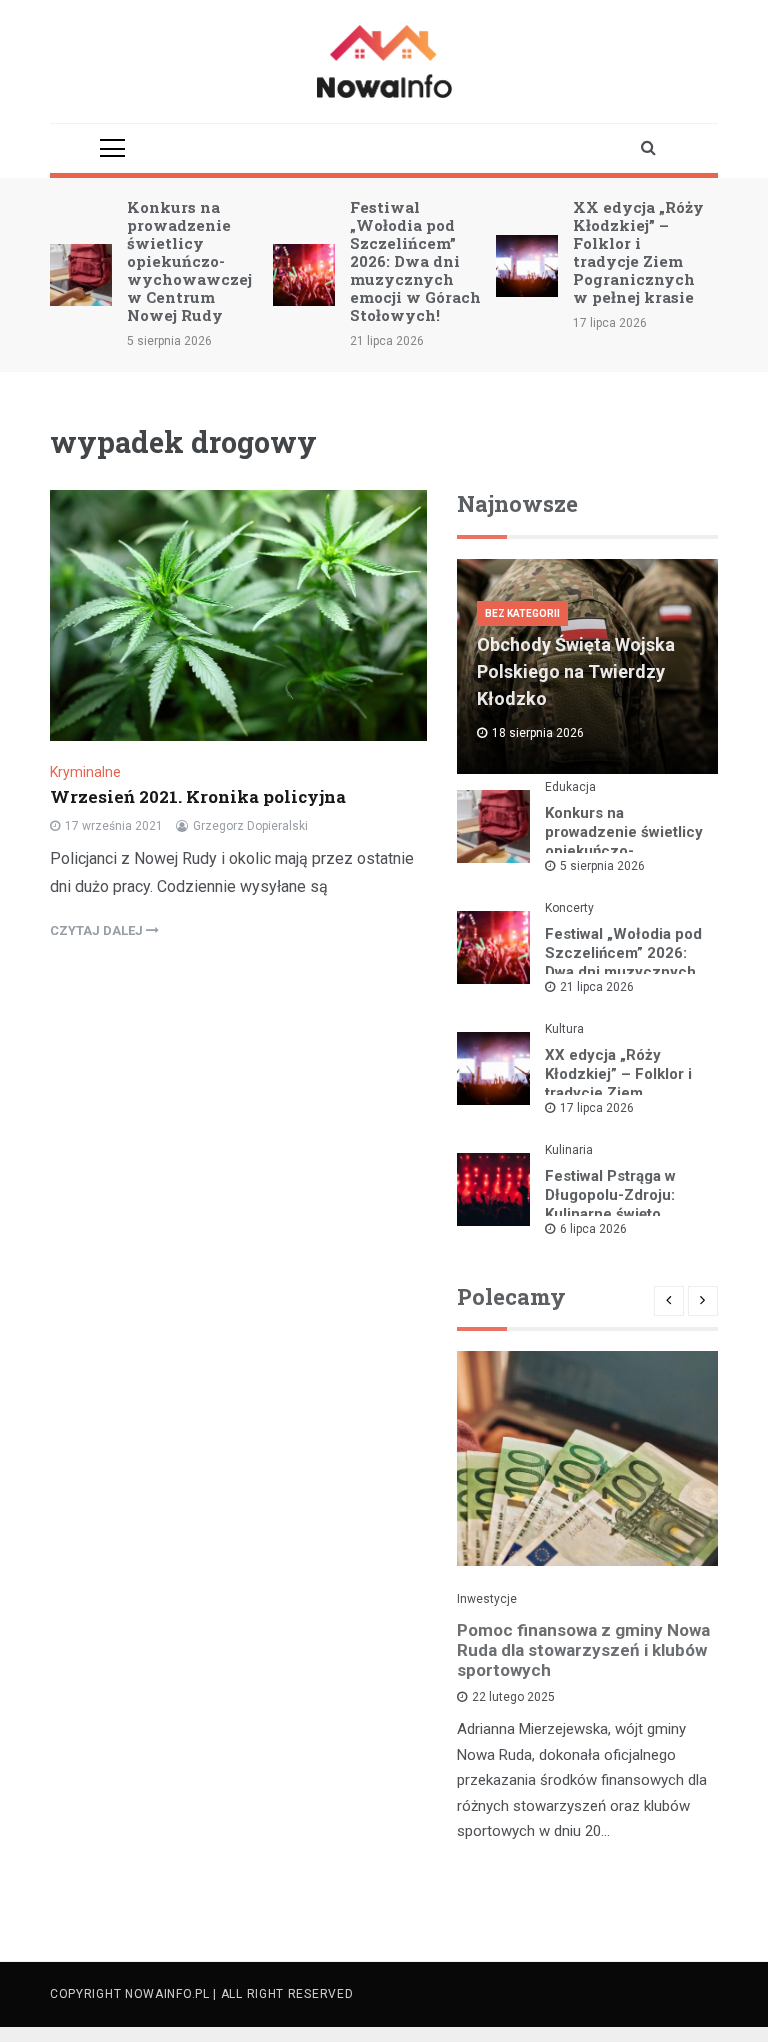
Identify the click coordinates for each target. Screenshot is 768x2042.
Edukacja (570, 787)
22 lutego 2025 (513, 1697)
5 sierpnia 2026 (602, 866)
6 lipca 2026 (593, 1229)
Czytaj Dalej (98, 930)
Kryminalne (85, 772)
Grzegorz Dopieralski (250, 826)
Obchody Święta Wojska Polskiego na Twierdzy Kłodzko (576, 671)
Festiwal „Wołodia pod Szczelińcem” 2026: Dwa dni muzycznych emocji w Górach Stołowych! (415, 261)
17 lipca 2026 (597, 1108)
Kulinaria (569, 1150)
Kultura (564, 1029)
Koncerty (569, 908)
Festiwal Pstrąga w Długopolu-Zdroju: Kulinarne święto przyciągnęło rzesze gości (618, 1214)
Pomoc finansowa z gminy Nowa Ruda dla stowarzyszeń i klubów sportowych (583, 1650)
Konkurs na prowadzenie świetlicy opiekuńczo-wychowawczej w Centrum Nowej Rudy (189, 261)
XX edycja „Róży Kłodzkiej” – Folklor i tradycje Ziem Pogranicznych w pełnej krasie (638, 252)
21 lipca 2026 (597, 987)
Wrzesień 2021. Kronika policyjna (198, 796)
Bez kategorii (522, 613)
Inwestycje (487, 1599)
